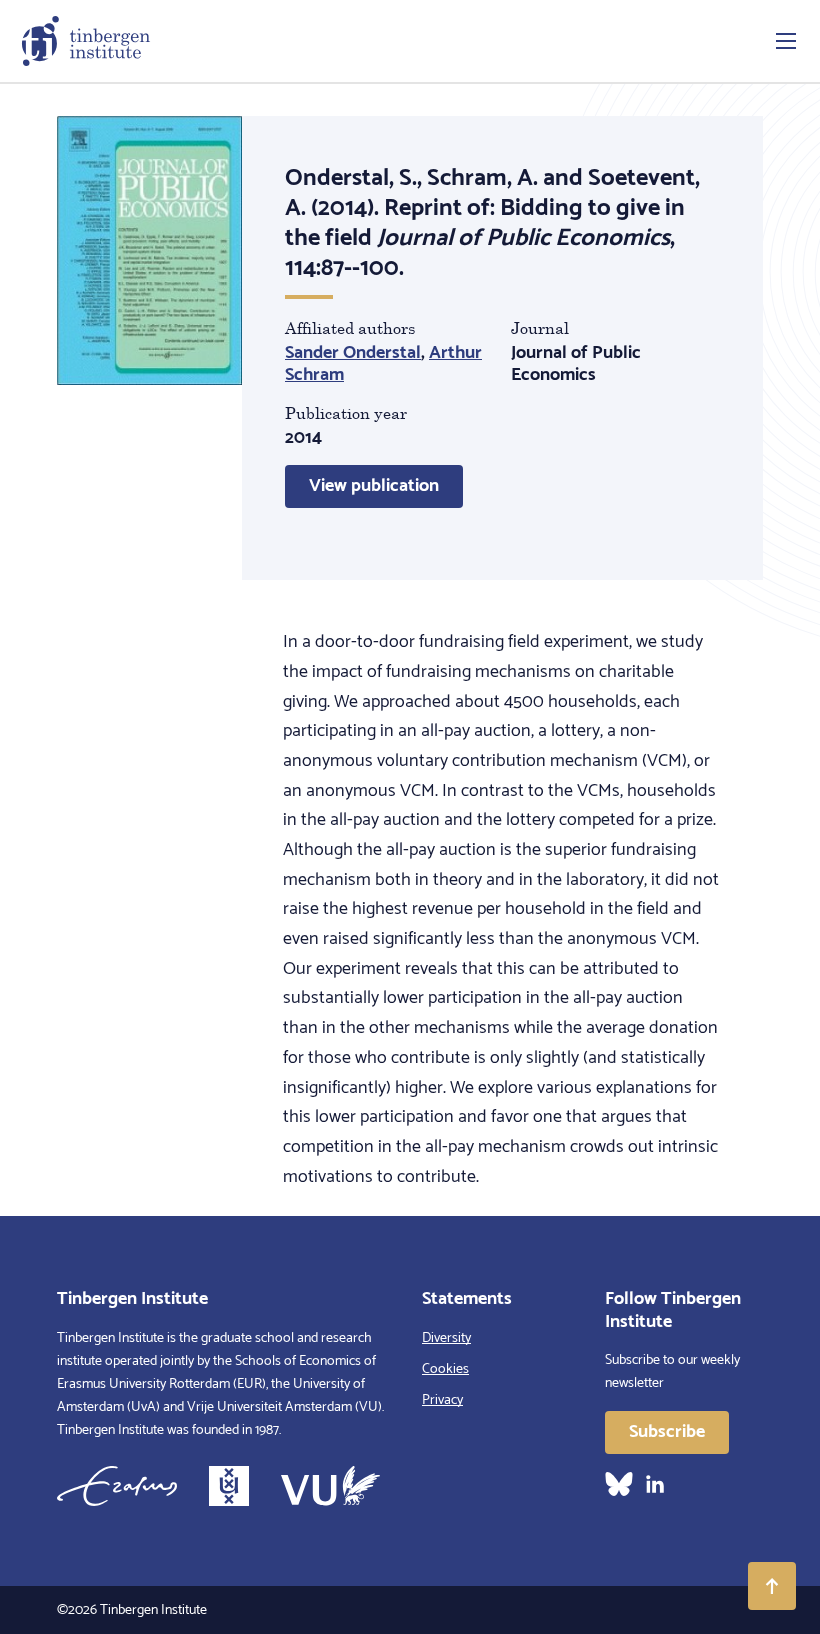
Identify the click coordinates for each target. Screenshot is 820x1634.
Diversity (446, 1338)
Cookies (445, 1369)
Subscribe (667, 1432)
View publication (374, 486)
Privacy (442, 1400)
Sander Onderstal (353, 353)
